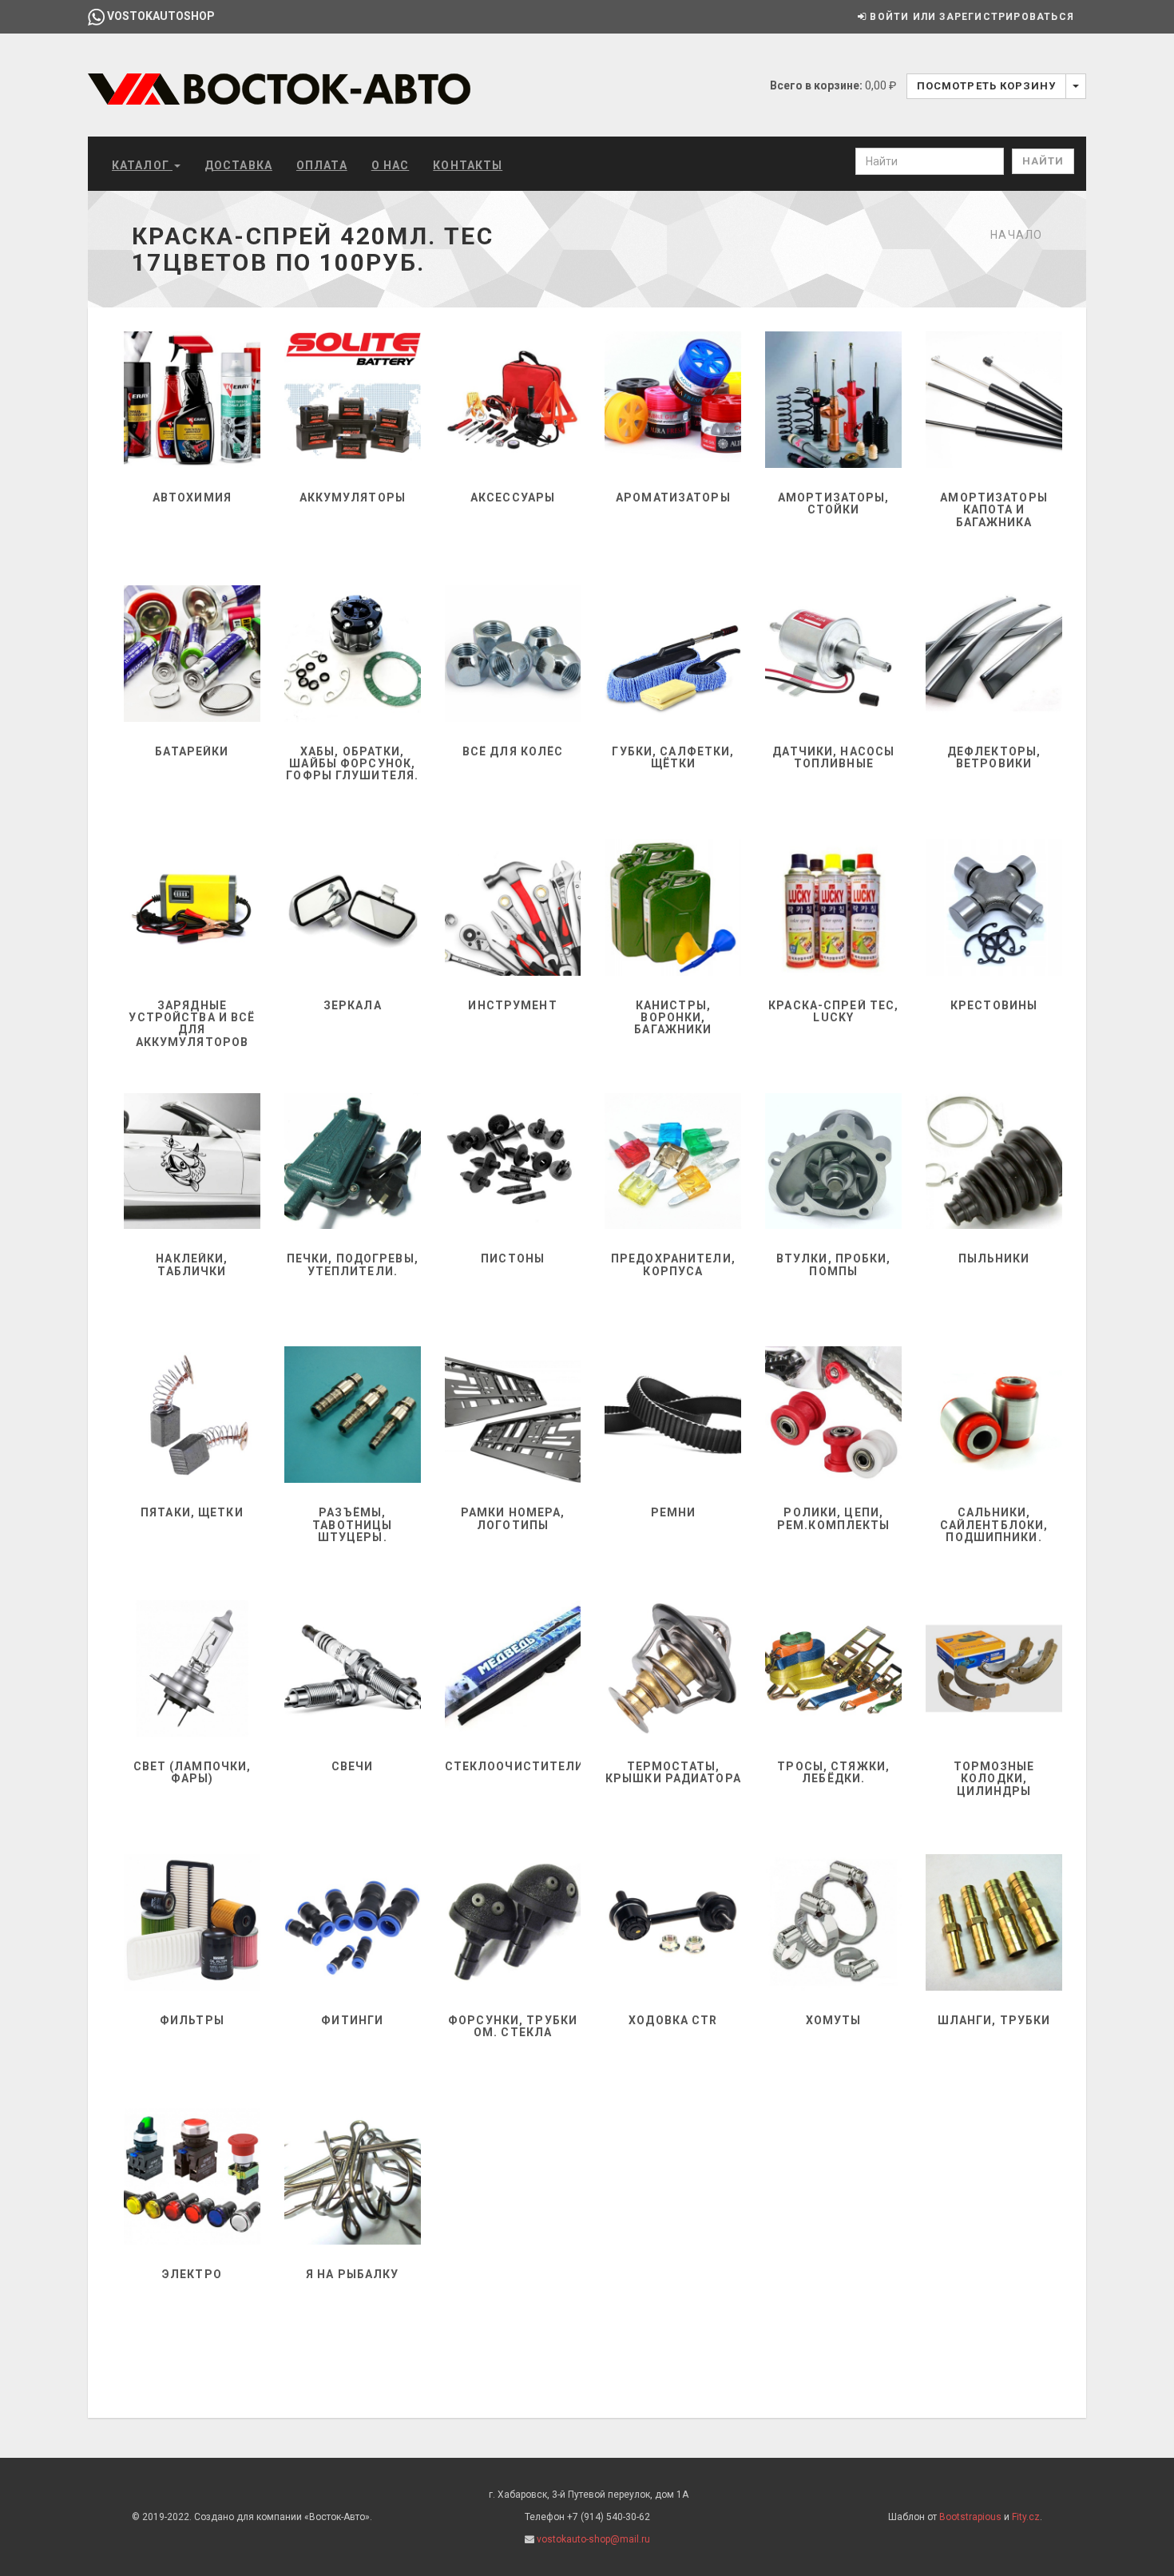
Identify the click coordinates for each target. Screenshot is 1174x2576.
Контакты (468, 165)
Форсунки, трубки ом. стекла (513, 2026)
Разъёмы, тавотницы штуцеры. (352, 1525)
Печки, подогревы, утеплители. (353, 1264)
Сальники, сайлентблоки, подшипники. (994, 1525)
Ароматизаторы (673, 497)
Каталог (142, 165)
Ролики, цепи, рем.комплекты (834, 1518)
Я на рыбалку (352, 2274)
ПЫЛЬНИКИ (994, 1258)
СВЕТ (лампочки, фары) (192, 1772)
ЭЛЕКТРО (192, 2274)
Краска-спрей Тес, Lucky (833, 1011)
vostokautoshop (160, 16)
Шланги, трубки (994, 2020)
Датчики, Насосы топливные (833, 757)
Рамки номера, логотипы (513, 1518)
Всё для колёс (513, 751)
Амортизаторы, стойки (834, 503)
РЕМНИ (674, 1512)
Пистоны (513, 1258)
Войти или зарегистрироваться (970, 17)
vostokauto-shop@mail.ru (593, 2539)
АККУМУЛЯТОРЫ (353, 497)
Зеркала (353, 1005)
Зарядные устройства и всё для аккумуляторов (192, 1024)
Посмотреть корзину (986, 86)
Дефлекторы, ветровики (994, 757)
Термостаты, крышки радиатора (673, 1772)
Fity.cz (1026, 2517)
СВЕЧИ (353, 1766)
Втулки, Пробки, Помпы (834, 1264)
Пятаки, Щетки (192, 1512)
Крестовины (994, 1005)
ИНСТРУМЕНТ (512, 1005)
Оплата (322, 165)
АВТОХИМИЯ (192, 497)
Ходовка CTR (673, 2020)
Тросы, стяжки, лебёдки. (833, 1772)
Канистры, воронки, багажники (673, 1018)
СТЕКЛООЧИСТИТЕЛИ (515, 1766)
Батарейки (192, 751)
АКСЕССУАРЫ (513, 497)
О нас (391, 165)
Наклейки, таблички (192, 1264)
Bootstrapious (970, 2517)
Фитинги (352, 2020)
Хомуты (834, 2020)
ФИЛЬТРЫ (192, 2020)
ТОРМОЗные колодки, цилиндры (994, 1779)
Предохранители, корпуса (673, 1264)
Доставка (238, 165)
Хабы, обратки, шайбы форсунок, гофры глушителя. (352, 764)
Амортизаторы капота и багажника (994, 510)
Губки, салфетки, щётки (673, 757)
